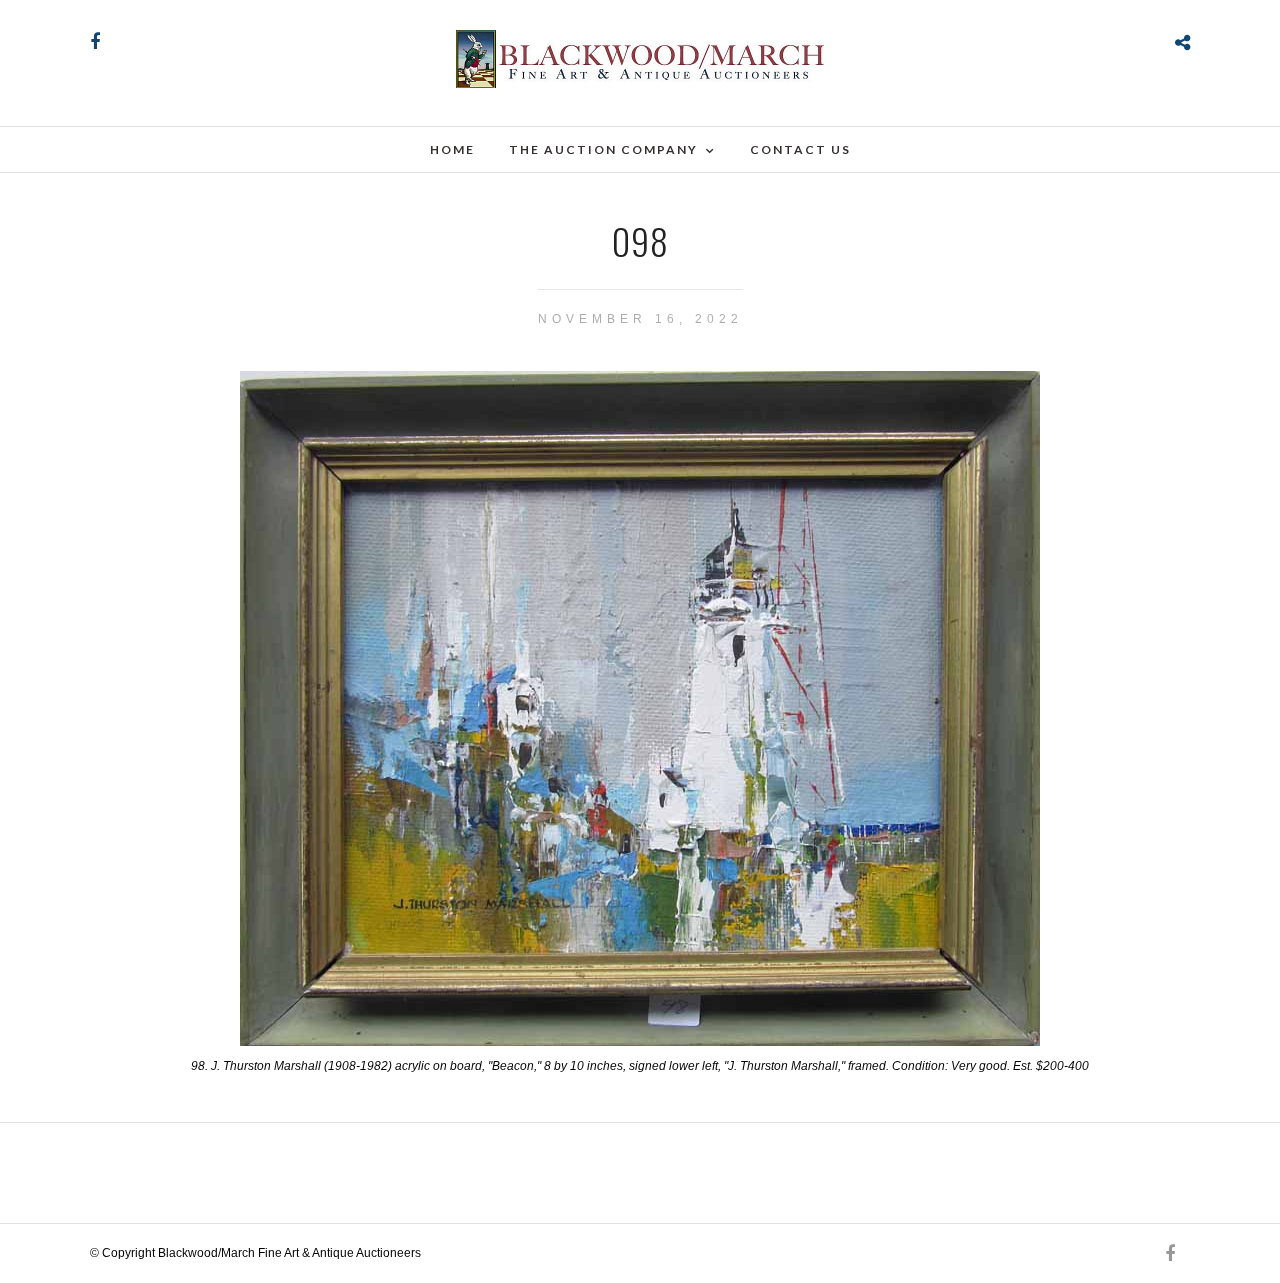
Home (452, 149)
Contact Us (800, 149)
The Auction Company (603, 149)
